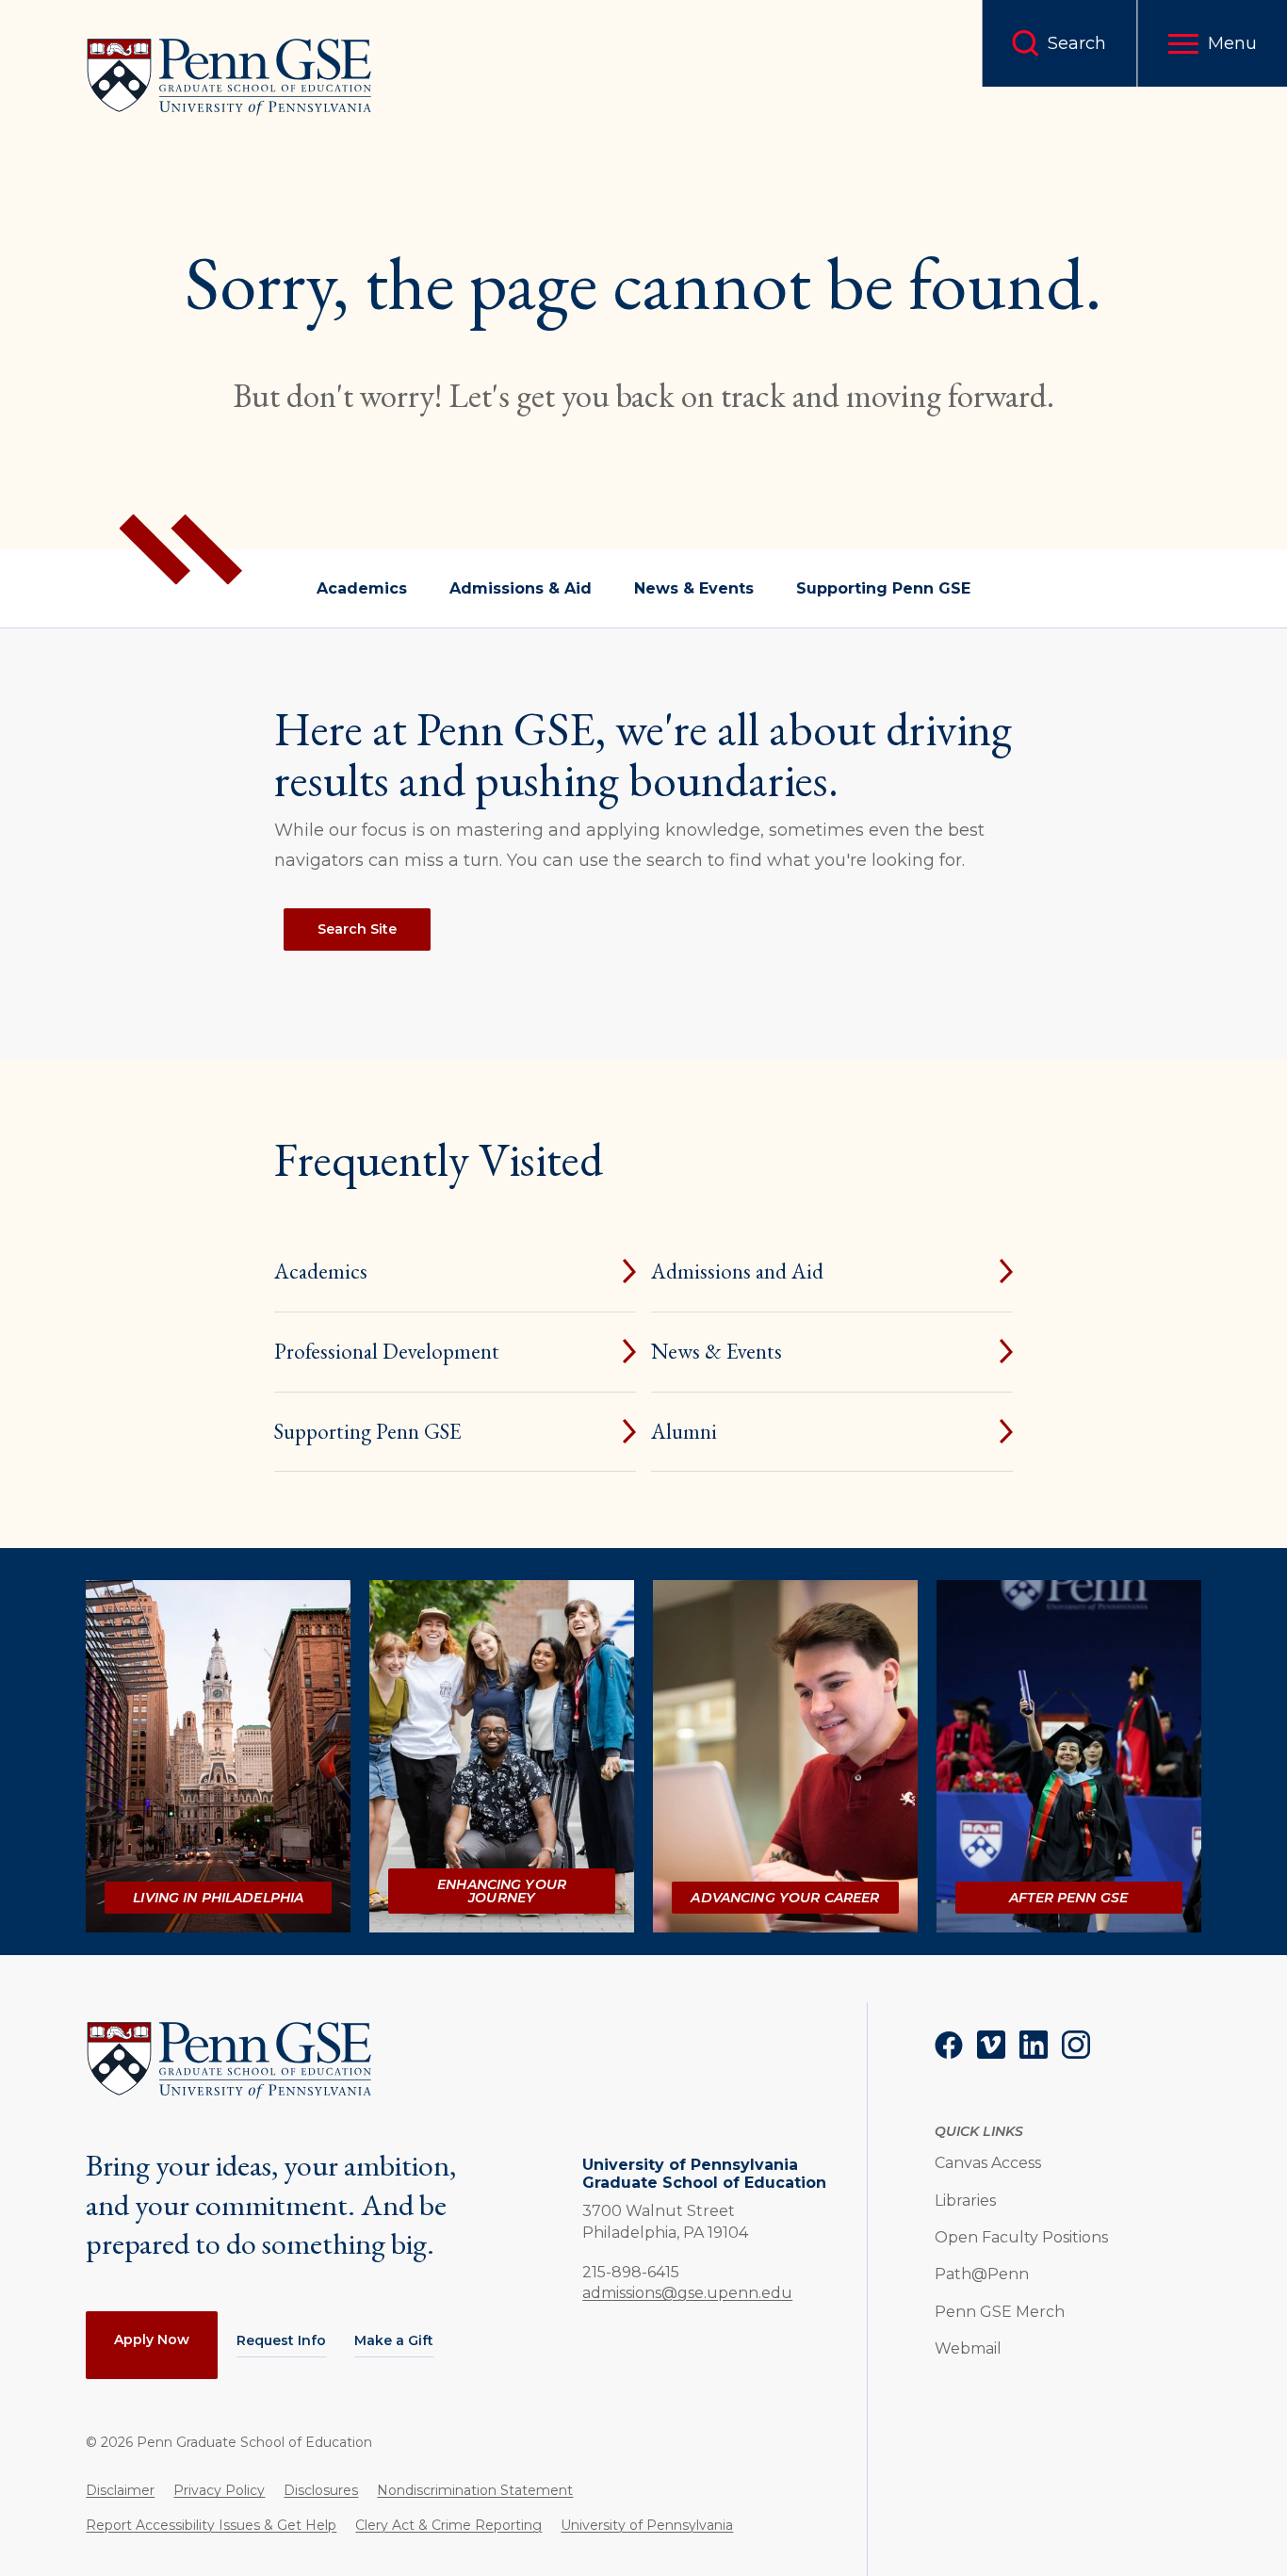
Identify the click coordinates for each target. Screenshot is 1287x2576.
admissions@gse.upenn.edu (687, 2293)
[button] (1212, 43)
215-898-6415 (631, 2272)
